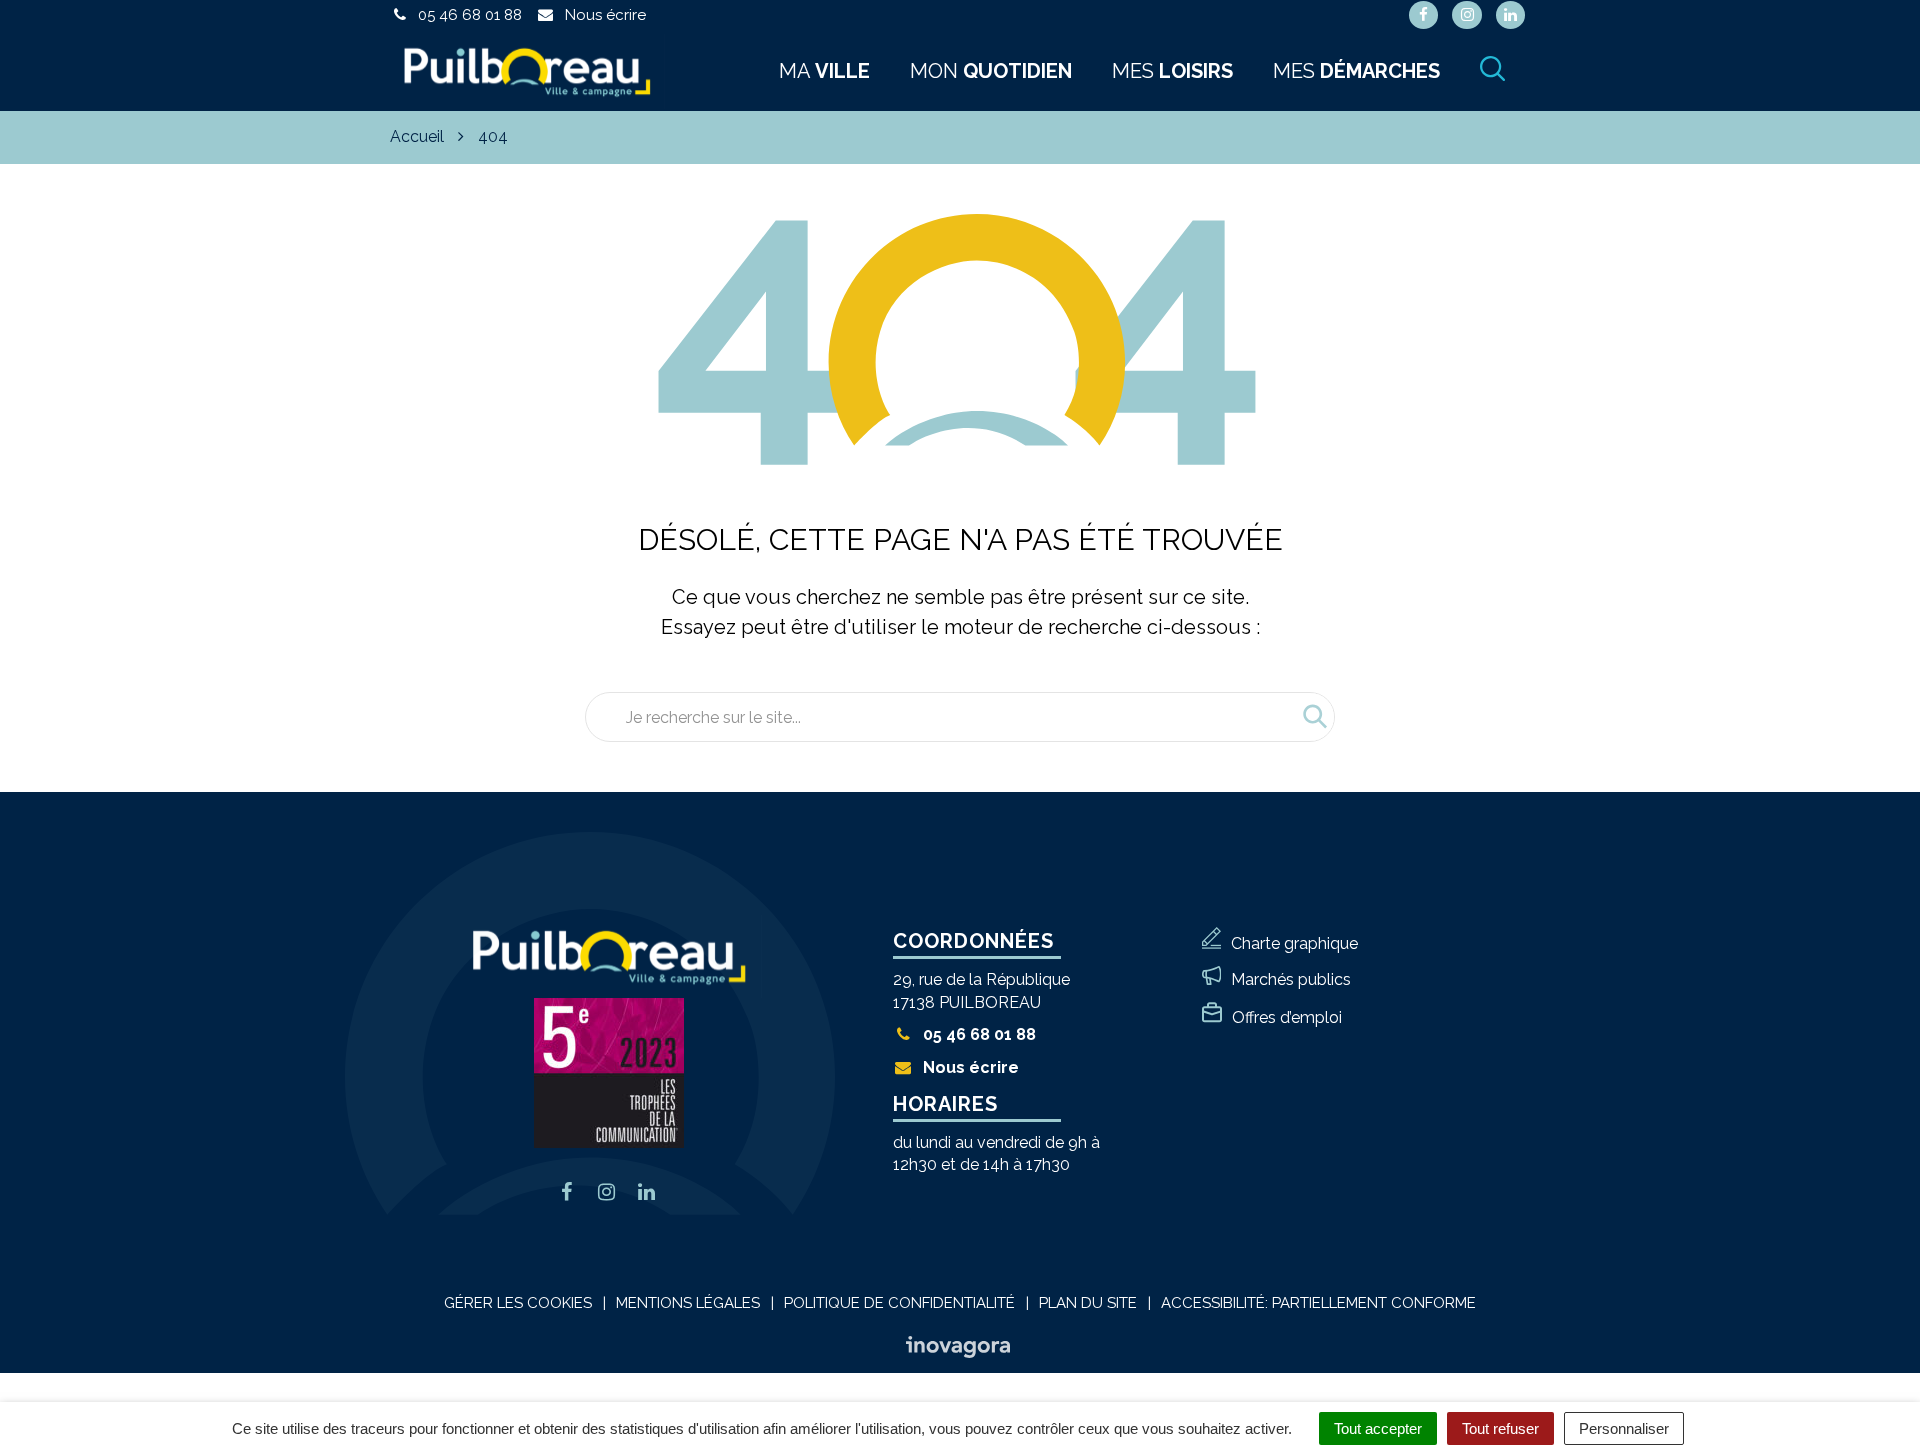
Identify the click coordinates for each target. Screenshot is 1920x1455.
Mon (991, 71)
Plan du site (1088, 1303)
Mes (1172, 71)
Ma (824, 71)
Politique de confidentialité (899, 1303)
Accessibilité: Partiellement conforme (1318, 1303)
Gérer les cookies (518, 1303)
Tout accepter (1378, 1428)
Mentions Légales (688, 1303)
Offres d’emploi (1287, 1017)
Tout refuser (1500, 1428)
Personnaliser (1624, 1428)
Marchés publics (1291, 979)
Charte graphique (1294, 943)
